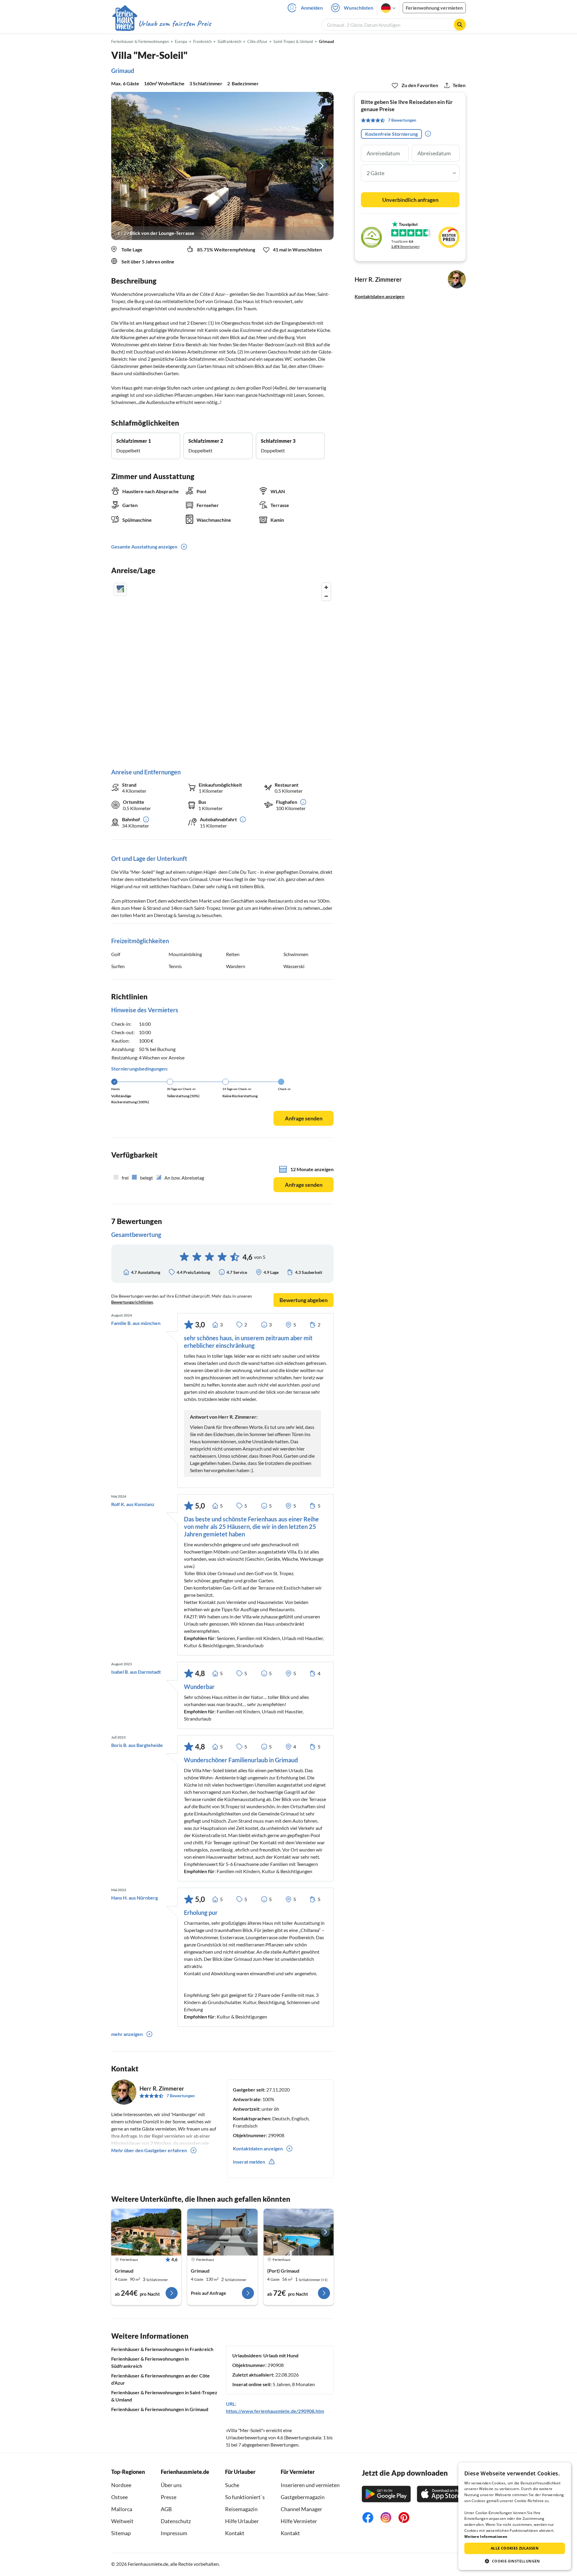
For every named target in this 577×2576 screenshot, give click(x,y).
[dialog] (515, 2516)
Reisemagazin (241, 2509)
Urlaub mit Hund (281, 2355)
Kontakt (235, 2533)
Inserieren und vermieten (310, 2485)
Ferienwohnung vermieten (434, 8)
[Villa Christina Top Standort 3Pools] (299, 2232)
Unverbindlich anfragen (410, 200)
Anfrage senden (304, 1118)
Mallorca (122, 2509)
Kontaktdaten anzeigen (380, 296)
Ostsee (119, 2497)
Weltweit (122, 2521)
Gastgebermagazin (303, 2497)
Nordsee (121, 2485)
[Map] (222, 669)
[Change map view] (120, 589)
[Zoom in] (326, 587)
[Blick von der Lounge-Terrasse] (222, 166)
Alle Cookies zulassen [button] (515, 2548)
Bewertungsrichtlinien (132, 1302)
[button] (515, 2561)
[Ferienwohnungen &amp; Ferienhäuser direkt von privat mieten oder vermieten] (161, 24)
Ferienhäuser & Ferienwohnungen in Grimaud (160, 2409)
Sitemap (121, 2533)
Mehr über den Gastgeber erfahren (149, 2150)
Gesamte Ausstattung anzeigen (144, 547)
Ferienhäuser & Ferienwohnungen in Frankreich (162, 2349)
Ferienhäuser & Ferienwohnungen (140, 41)
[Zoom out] (326, 596)
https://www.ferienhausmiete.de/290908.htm (275, 2411)
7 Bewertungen (181, 2096)
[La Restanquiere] (146, 2232)
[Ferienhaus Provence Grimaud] (222, 2232)
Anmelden (312, 8)
